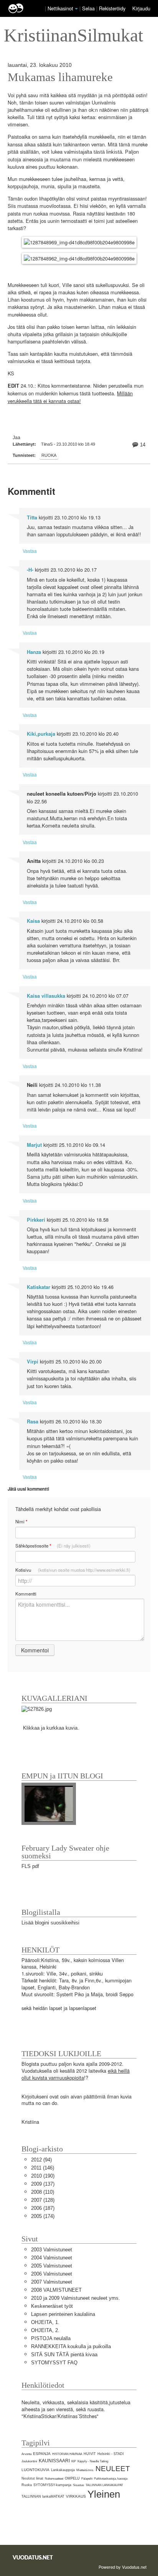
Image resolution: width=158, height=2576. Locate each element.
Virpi (33, 1362)
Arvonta (26, 2454)
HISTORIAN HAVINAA (67, 2454)
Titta (32, 518)
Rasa (33, 1422)
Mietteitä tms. (85, 2470)
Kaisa (33, 921)
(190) (43, 2176)
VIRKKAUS (76, 2496)
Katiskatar (39, 1287)
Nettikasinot (60, 8)
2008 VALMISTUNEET (56, 2290)
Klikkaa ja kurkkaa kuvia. (51, 1728)
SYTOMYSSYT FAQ (54, 2363)
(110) (43, 2192)
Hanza (34, 652)
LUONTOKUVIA (35, 2470)
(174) (43, 2216)
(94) (41, 2160)
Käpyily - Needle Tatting (93, 2461)
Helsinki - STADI (111, 2454)
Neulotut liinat (32, 2478)
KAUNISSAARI (54, 2461)
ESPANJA (42, 2454)
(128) (43, 2200)
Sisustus (78, 2485)
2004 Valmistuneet (52, 2258)
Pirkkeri (36, 1220)
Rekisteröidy (112, 8)
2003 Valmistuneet (52, 2250)
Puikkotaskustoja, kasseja (111, 2479)
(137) (43, 2184)
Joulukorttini (29, 2461)
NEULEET (113, 2469)
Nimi (21, 1522)
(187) (43, 2208)
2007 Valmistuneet (52, 2282)
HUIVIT (90, 2454)
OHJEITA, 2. (45, 2330)
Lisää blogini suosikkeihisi (50, 1923)
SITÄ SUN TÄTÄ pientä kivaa (64, 2355)
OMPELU (72, 2478)
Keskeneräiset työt (52, 2306)
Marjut (34, 1145)
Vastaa (30, 551)
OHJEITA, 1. (45, 2322)
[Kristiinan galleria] (37, 1709)
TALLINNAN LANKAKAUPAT (104, 2485)
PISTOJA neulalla (51, 2338)
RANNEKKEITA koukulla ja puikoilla (71, 2346)
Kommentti (26, 1594)
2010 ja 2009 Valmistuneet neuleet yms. (76, 2298)
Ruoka (49, 455)
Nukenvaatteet (54, 2479)
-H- (30, 570)
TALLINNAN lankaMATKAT (43, 2496)
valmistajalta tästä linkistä (93, 152)
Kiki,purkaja (41, 734)
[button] (76, 9)
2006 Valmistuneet (52, 2274)
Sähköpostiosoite (53, 1546)
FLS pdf (30, 1866)
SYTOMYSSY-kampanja (52, 2485)
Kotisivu (73, 1570)
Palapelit (87, 2479)
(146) (43, 2168)
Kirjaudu (141, 8)
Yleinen (104, 2494)
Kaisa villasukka (46, 996)
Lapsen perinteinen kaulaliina (63, 2314)
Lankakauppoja (63, 2470)
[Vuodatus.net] (33, 2557)
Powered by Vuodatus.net (123, 2567)
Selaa (89, 8)
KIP (74, 2461)
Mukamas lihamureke (60, 77)
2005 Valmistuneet (52, 2266)
